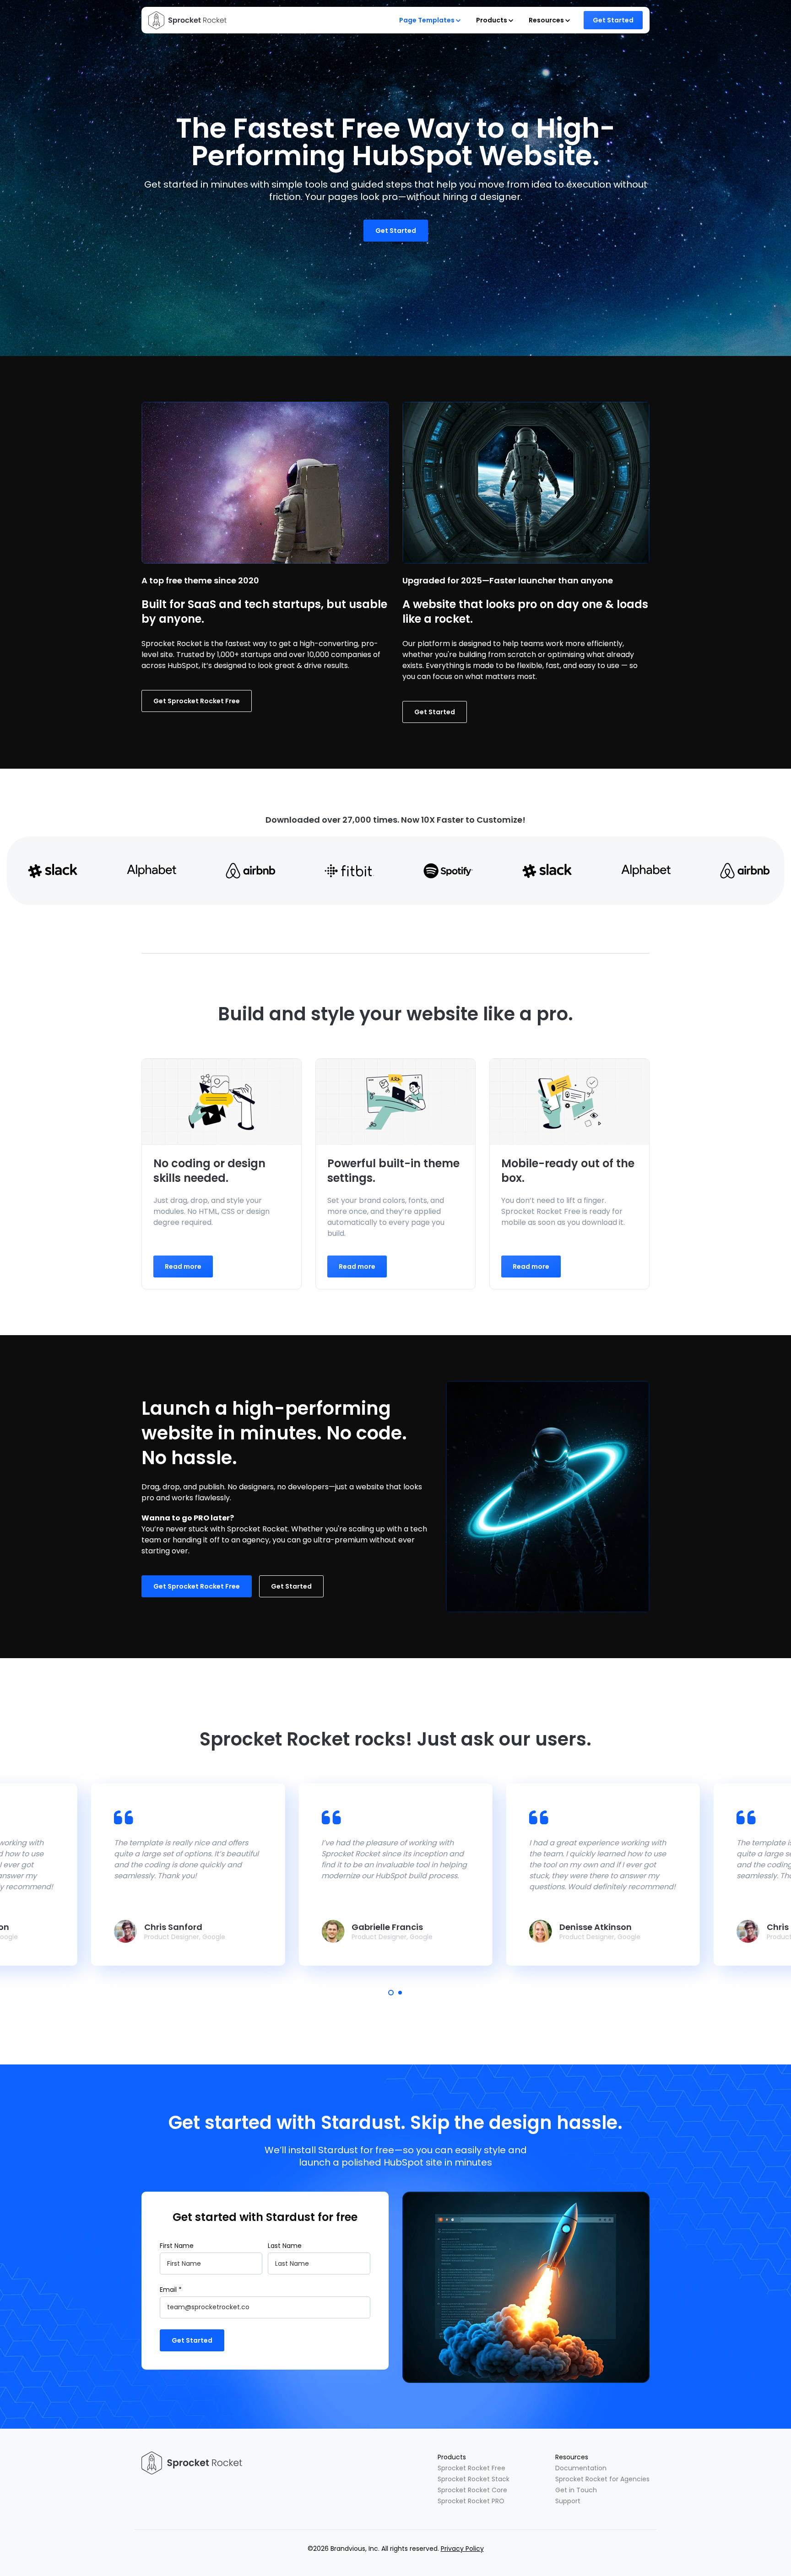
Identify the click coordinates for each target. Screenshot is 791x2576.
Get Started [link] (613, 20)
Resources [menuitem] (572, 2457)
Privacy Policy (462, 2549)
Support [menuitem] (568, 2501)
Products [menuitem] (452, 2457)
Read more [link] (183, 1266)
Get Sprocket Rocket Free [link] (197, 701)
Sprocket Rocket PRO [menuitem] (471, 2501)
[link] (187, 20)
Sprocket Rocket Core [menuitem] (472, 2490)
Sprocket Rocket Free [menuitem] (471, 2468)
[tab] (391, 1993)
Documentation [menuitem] (581, 2468)
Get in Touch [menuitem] (576, 2490)
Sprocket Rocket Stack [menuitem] (474, 2479)
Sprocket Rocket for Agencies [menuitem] (602, 2479)
